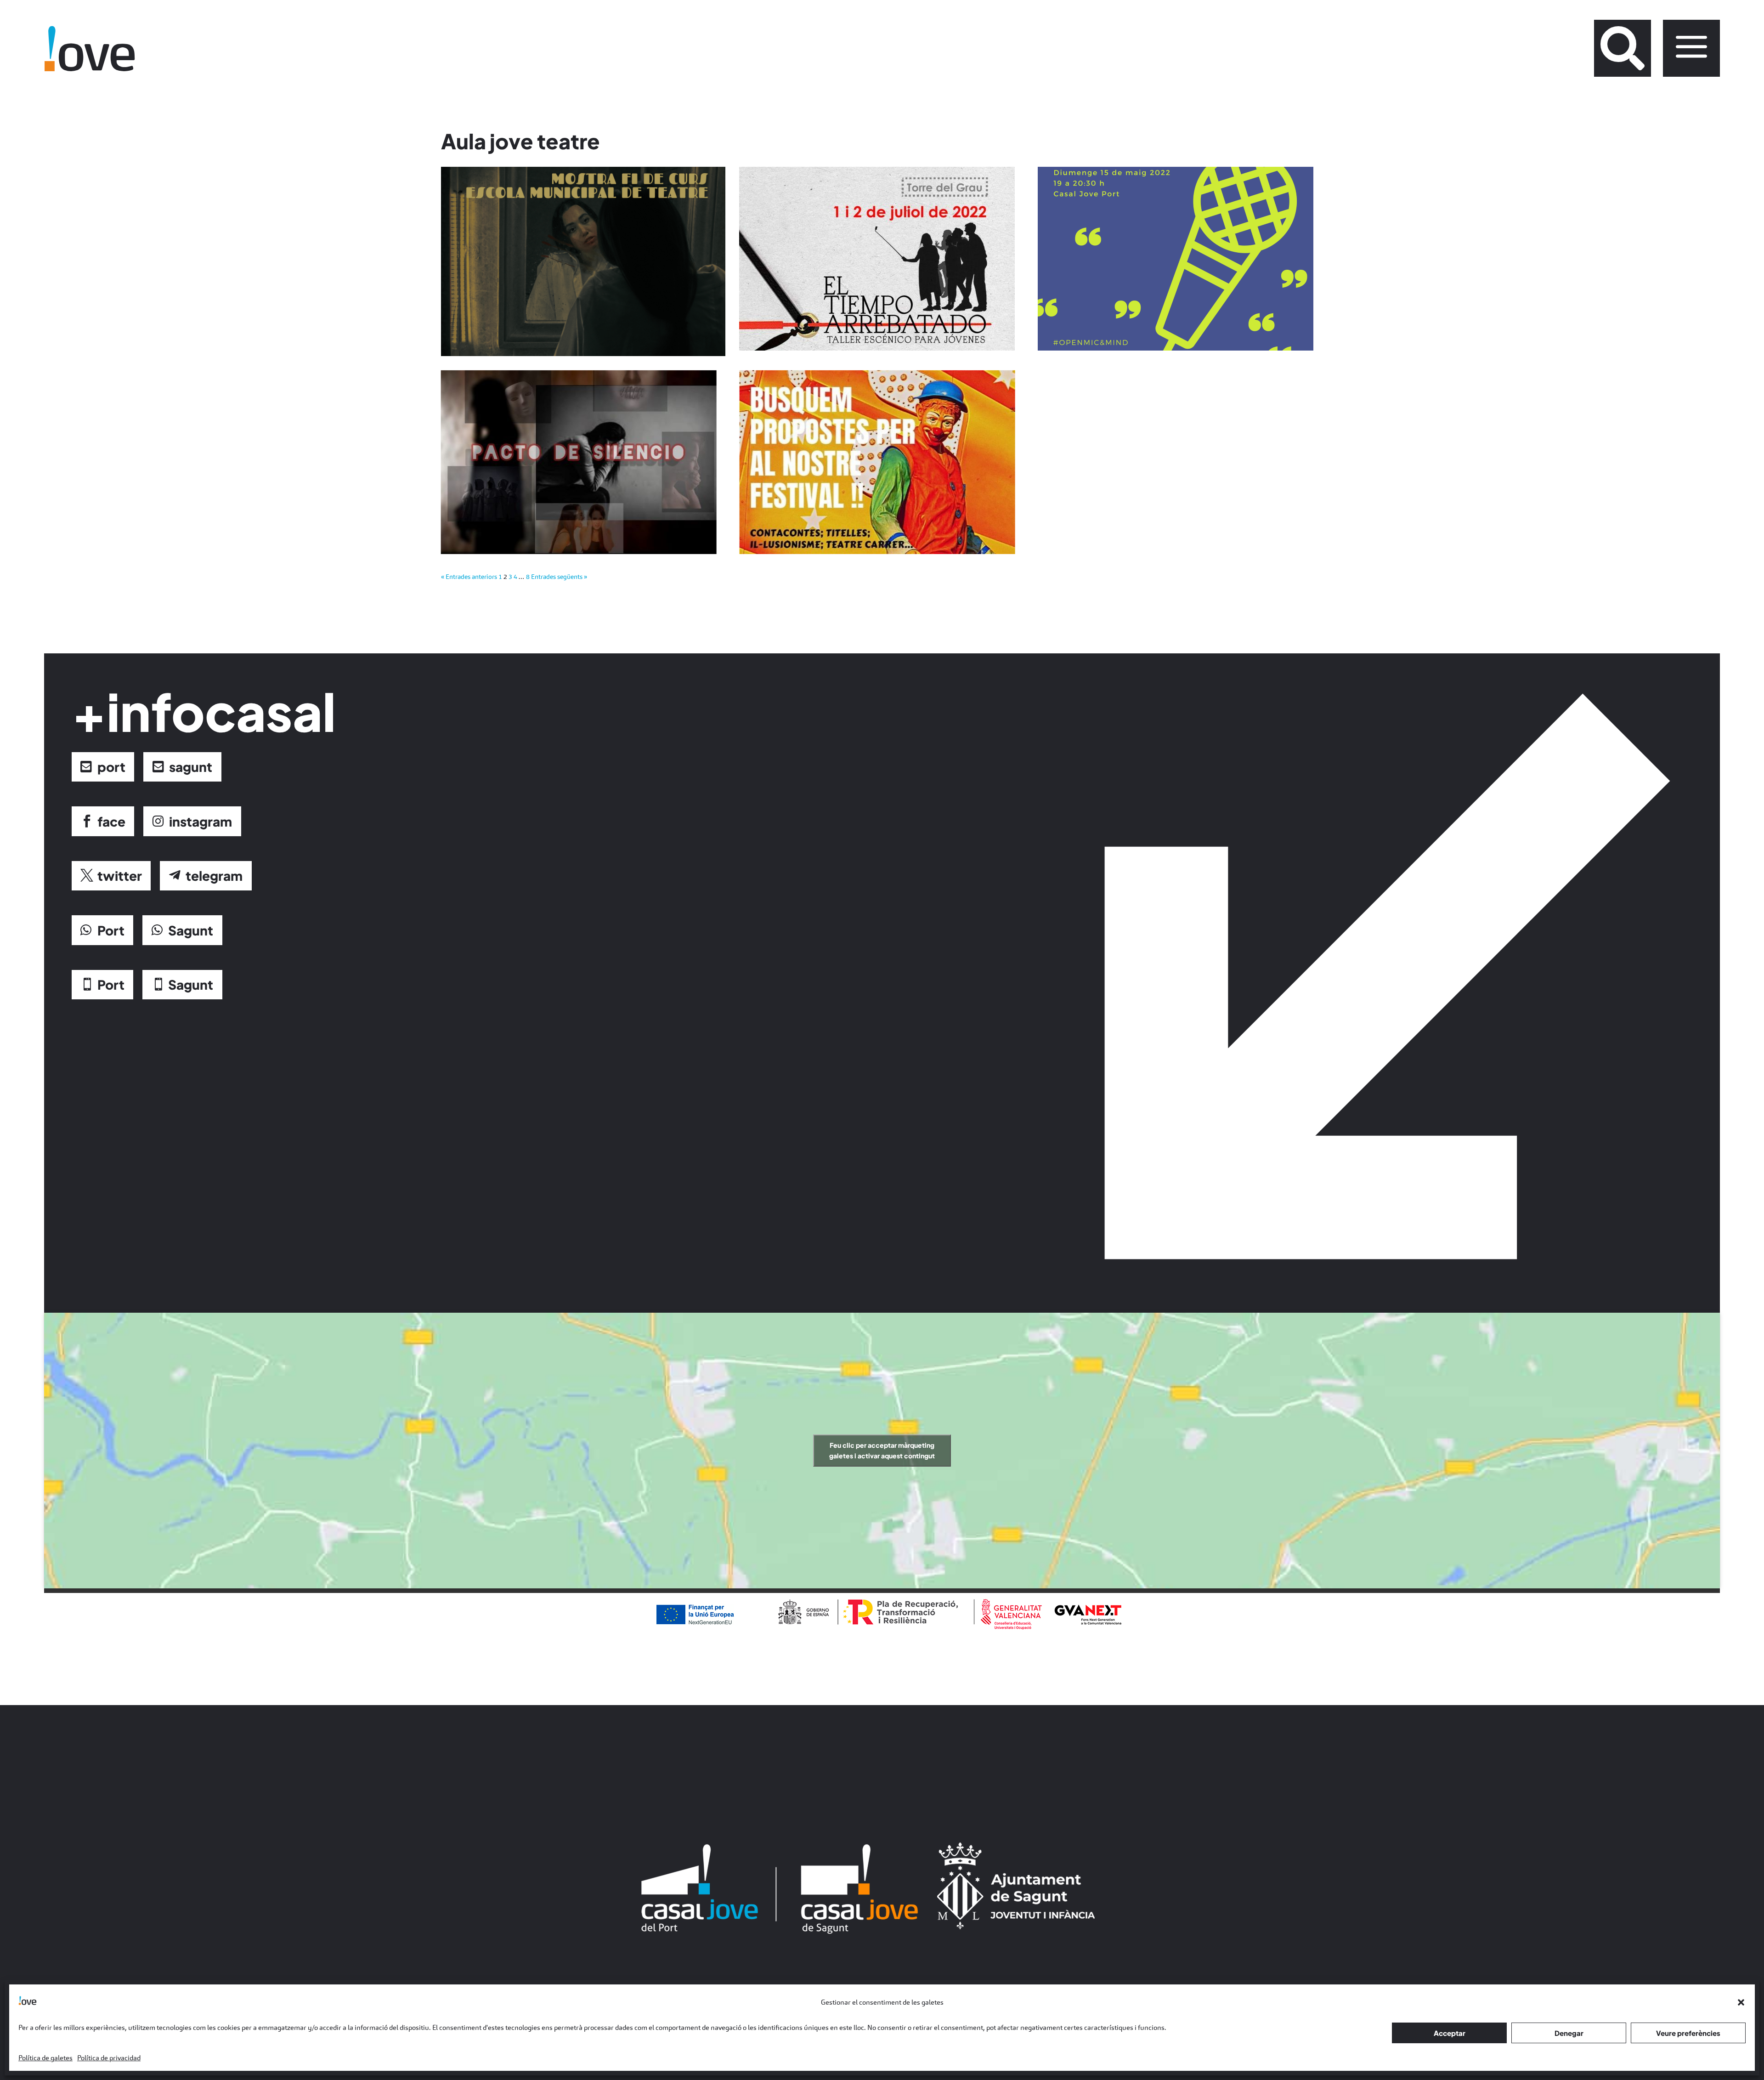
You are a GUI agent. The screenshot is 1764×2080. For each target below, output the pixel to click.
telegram (214, 876)
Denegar (1569, 2033)
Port (111, 930)
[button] (1741, 2002)
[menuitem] (1623, 48)
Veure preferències (1688, 2033)
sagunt (191, 767)
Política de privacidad (109, 2058)
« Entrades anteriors (469, 577)
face (111, 821)
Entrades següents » (559, 577)
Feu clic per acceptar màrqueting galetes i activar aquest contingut (882, 1450)
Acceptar (1450, 2033)
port (111, 767)
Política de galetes (45, 2058)
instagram (201, 821)
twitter (120, 876)
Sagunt (191, 930)
